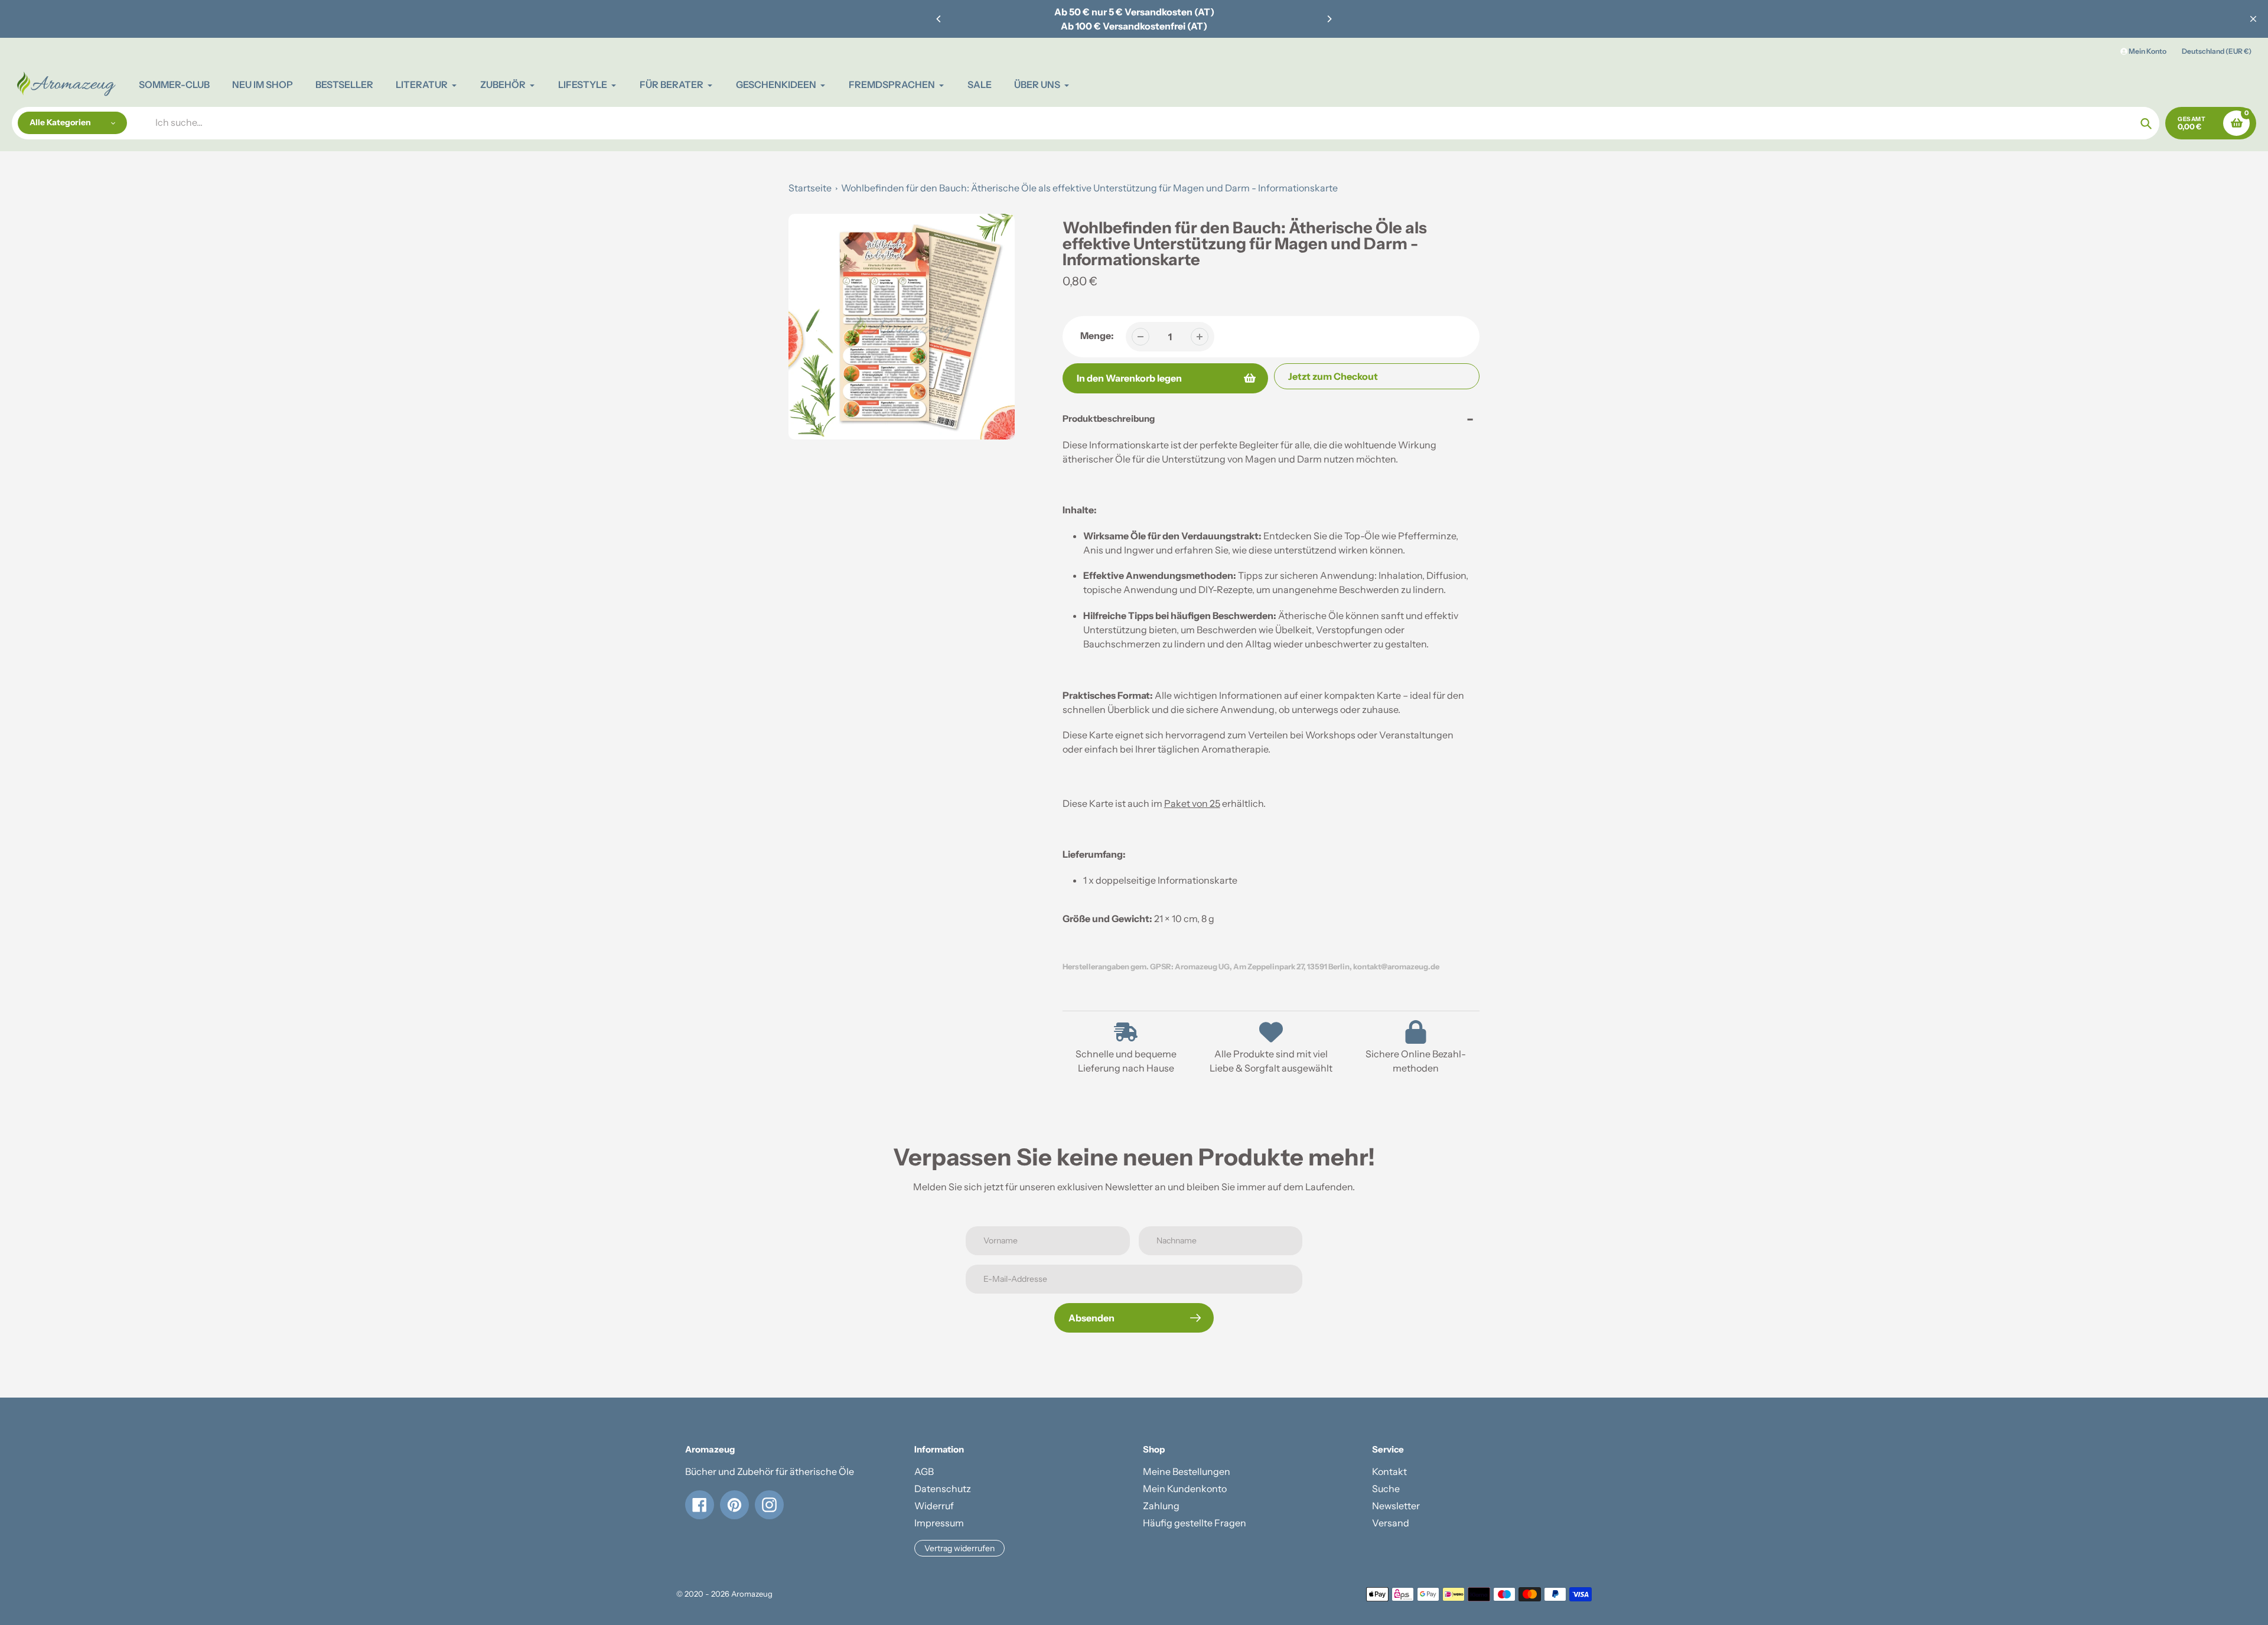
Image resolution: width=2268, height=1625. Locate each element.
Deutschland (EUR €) (2217, 51)
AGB (924, 1471)
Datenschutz (943, 1489)
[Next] (1329, 19)
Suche (1386, 1489)
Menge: (1097, 336)
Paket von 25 (1192, 803)
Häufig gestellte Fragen (1195, 1523)
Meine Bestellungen (1187, 1471)
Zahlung (1161, 1506)
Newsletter (1396, 1506)
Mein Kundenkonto (1185, 1489)
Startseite (810, 188)
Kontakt (1389, 1471)
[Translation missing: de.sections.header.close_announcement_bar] (2253, 19)
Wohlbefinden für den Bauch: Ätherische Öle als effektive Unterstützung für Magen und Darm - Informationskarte (1089, 188)
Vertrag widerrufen (959, 1548)
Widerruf (934, 1506)
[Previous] (939, 19)
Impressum (939, 1523)
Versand (1391, 1523)
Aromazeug (752, 1594)
